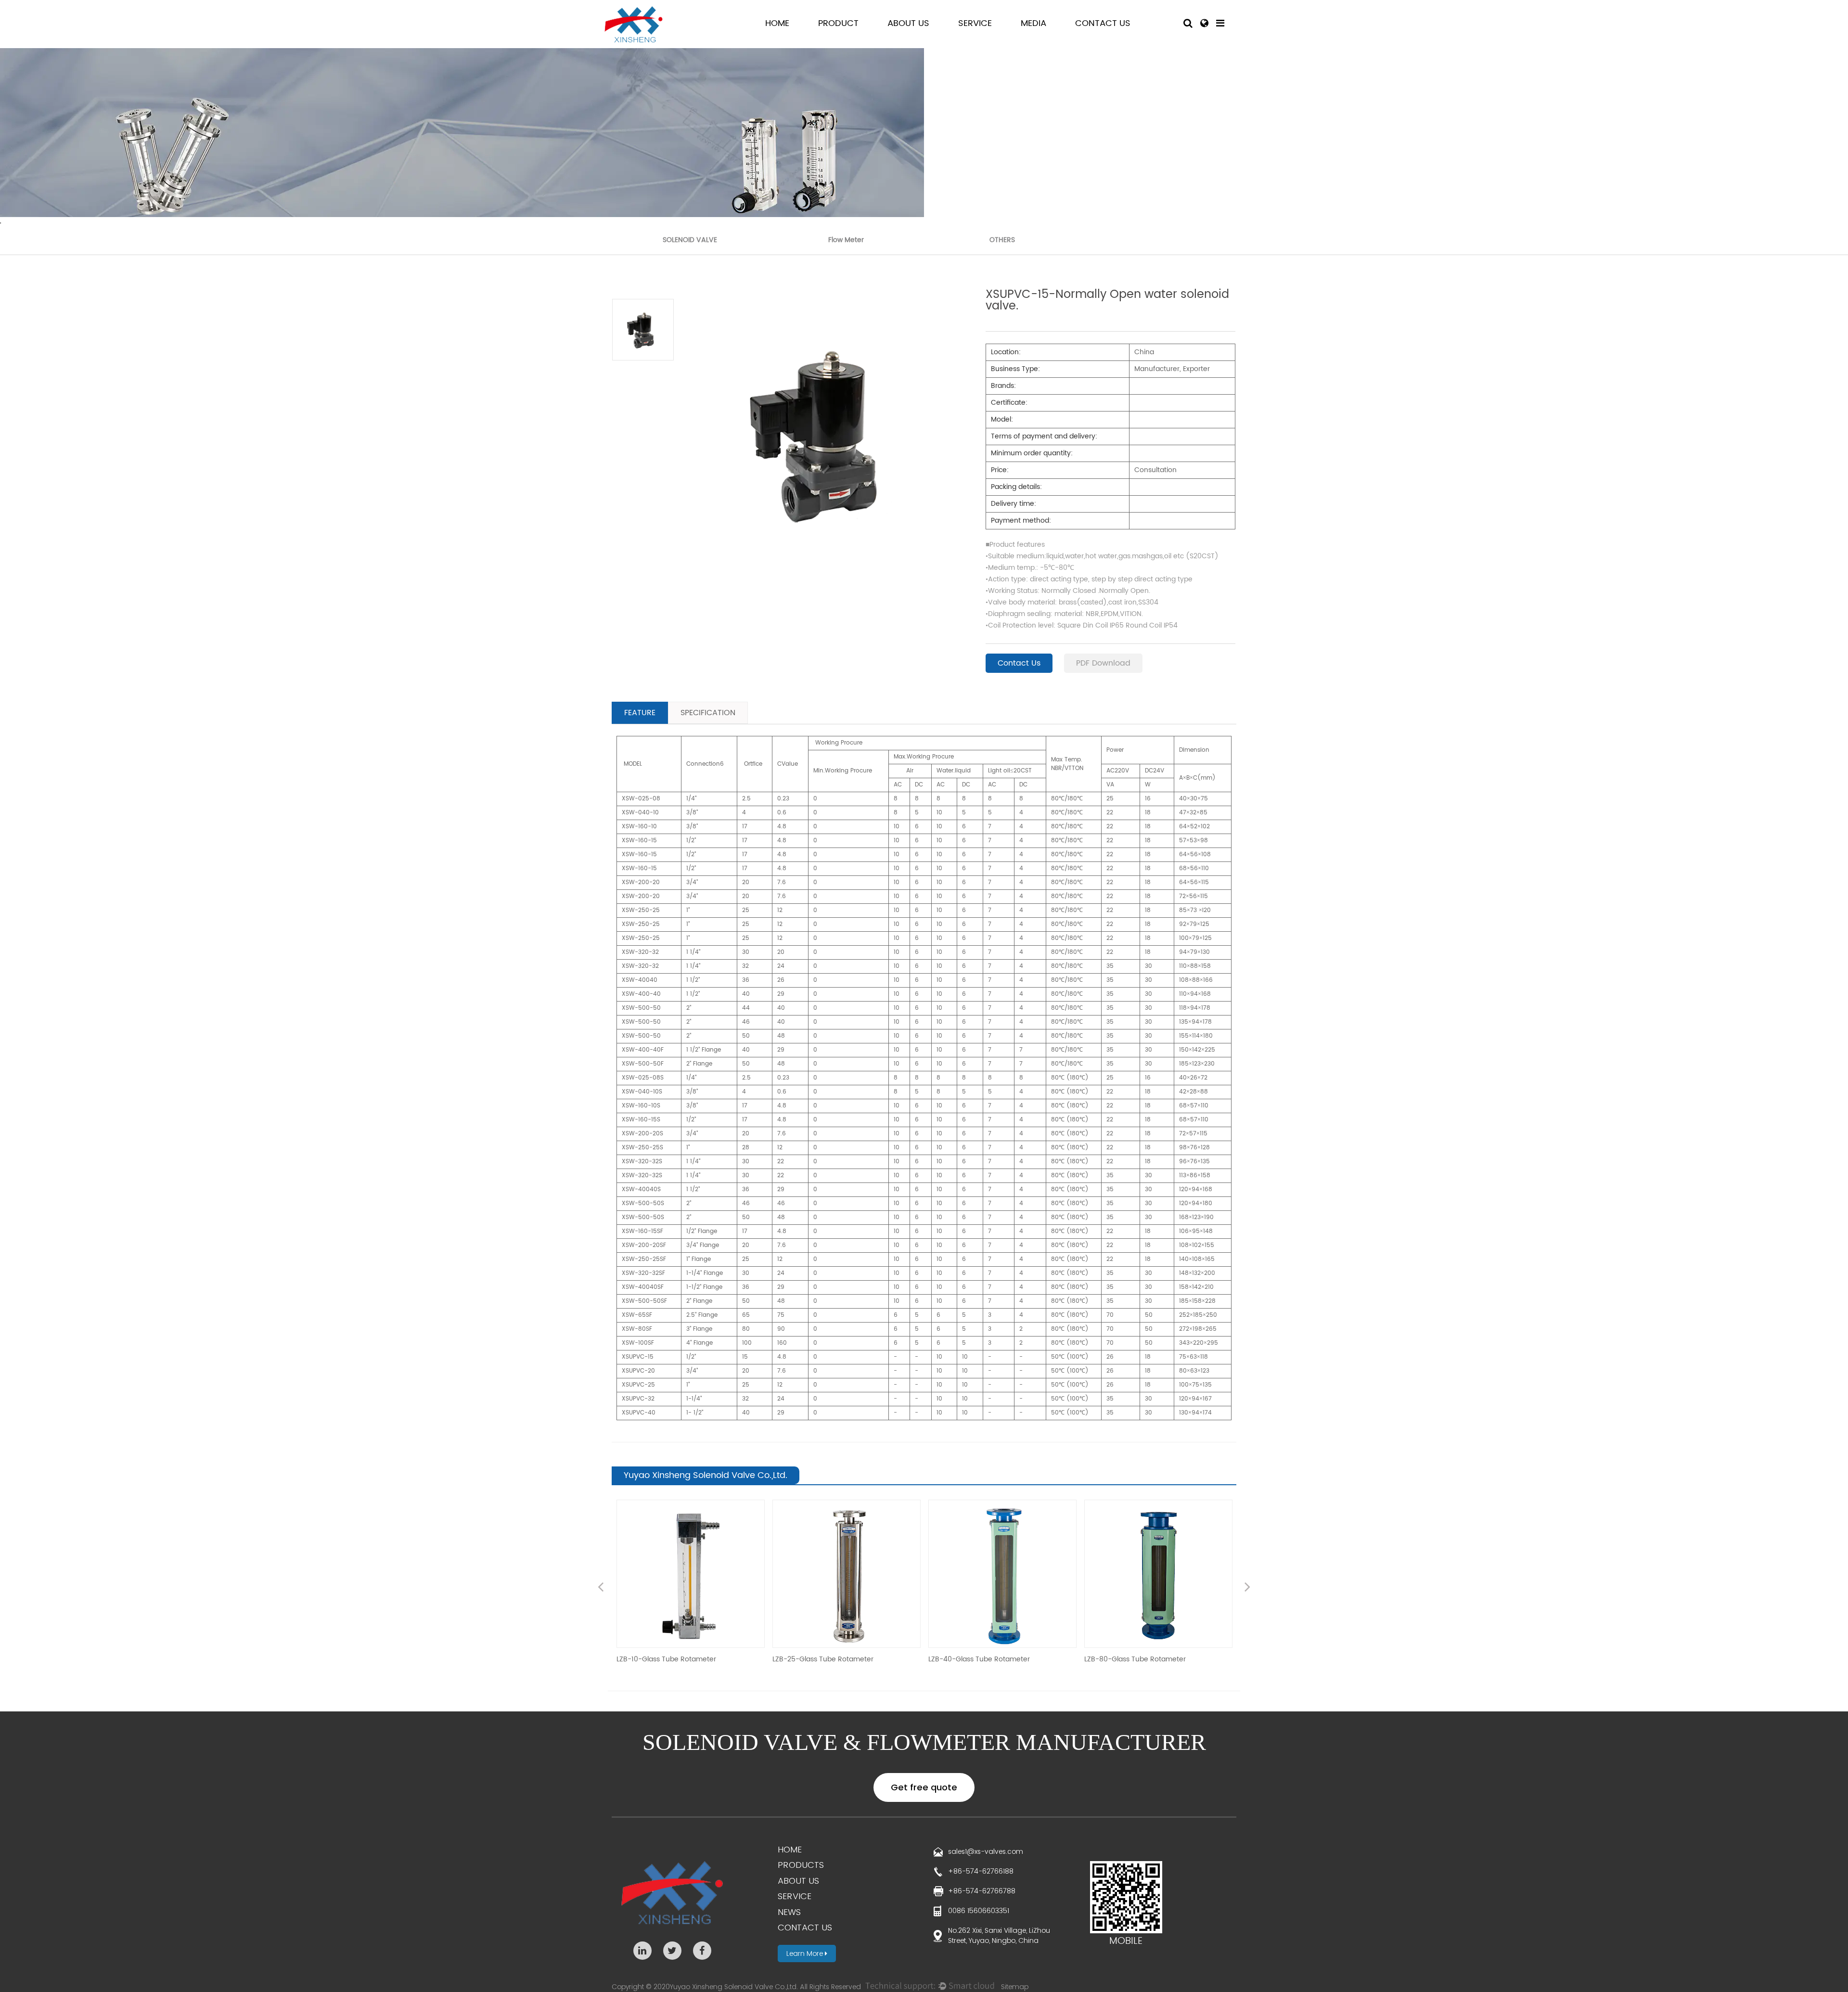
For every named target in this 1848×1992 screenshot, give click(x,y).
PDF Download (1103, 663)
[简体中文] (1204, 24)
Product (838, 23)
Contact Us (1103, 23)
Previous (601, 1588)
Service (975, 23)
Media (1033, 23)
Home (777, 23)
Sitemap (1015, 1987)
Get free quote (924, 1787)
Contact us (805, 1927)
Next (1247, 1588)
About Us (908, 23)
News (789, 1912)
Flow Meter (846, 240)
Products (801, 1865)
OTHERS (1002, 240)
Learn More (806, 1953)
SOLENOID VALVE (690, 240)
